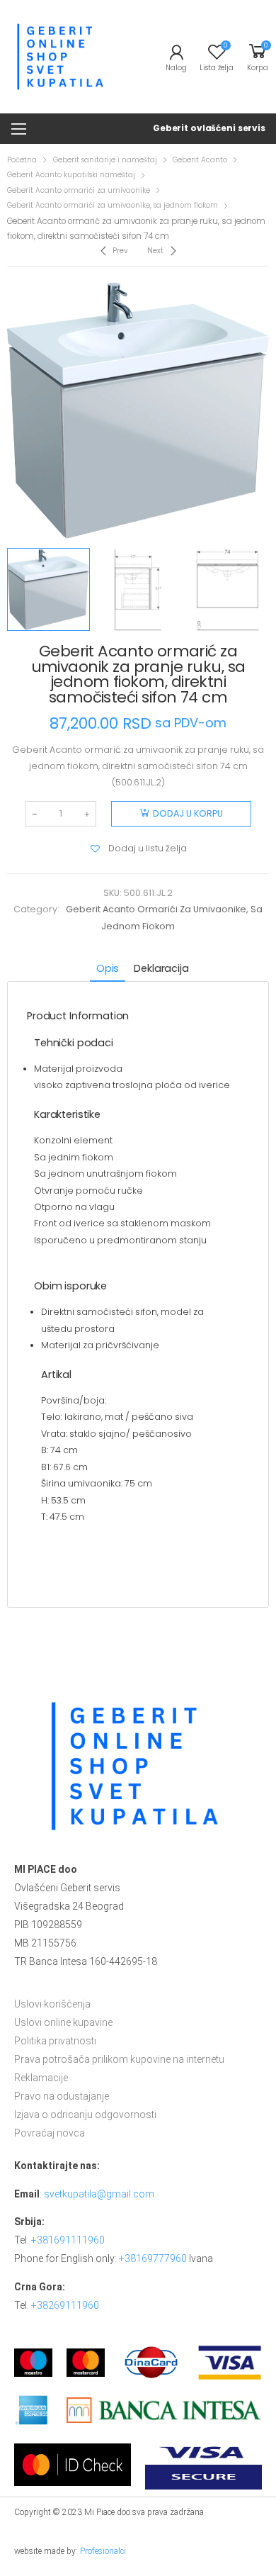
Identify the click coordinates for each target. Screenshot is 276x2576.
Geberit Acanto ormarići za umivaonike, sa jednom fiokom (113, 205)
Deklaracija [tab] (161, 968)
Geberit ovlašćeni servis (209, 128)
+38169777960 (153, 2258)
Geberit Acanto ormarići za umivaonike (79, 190)
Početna (22, 160)
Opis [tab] (108, 968)
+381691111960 (68, 2240)
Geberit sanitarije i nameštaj (105, 160)
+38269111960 (65, 2305)
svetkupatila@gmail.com (99, 2194)
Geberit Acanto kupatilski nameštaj (71, 175)
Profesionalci (103, 2551)
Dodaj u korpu (188, 813)
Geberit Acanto (200, 160)
